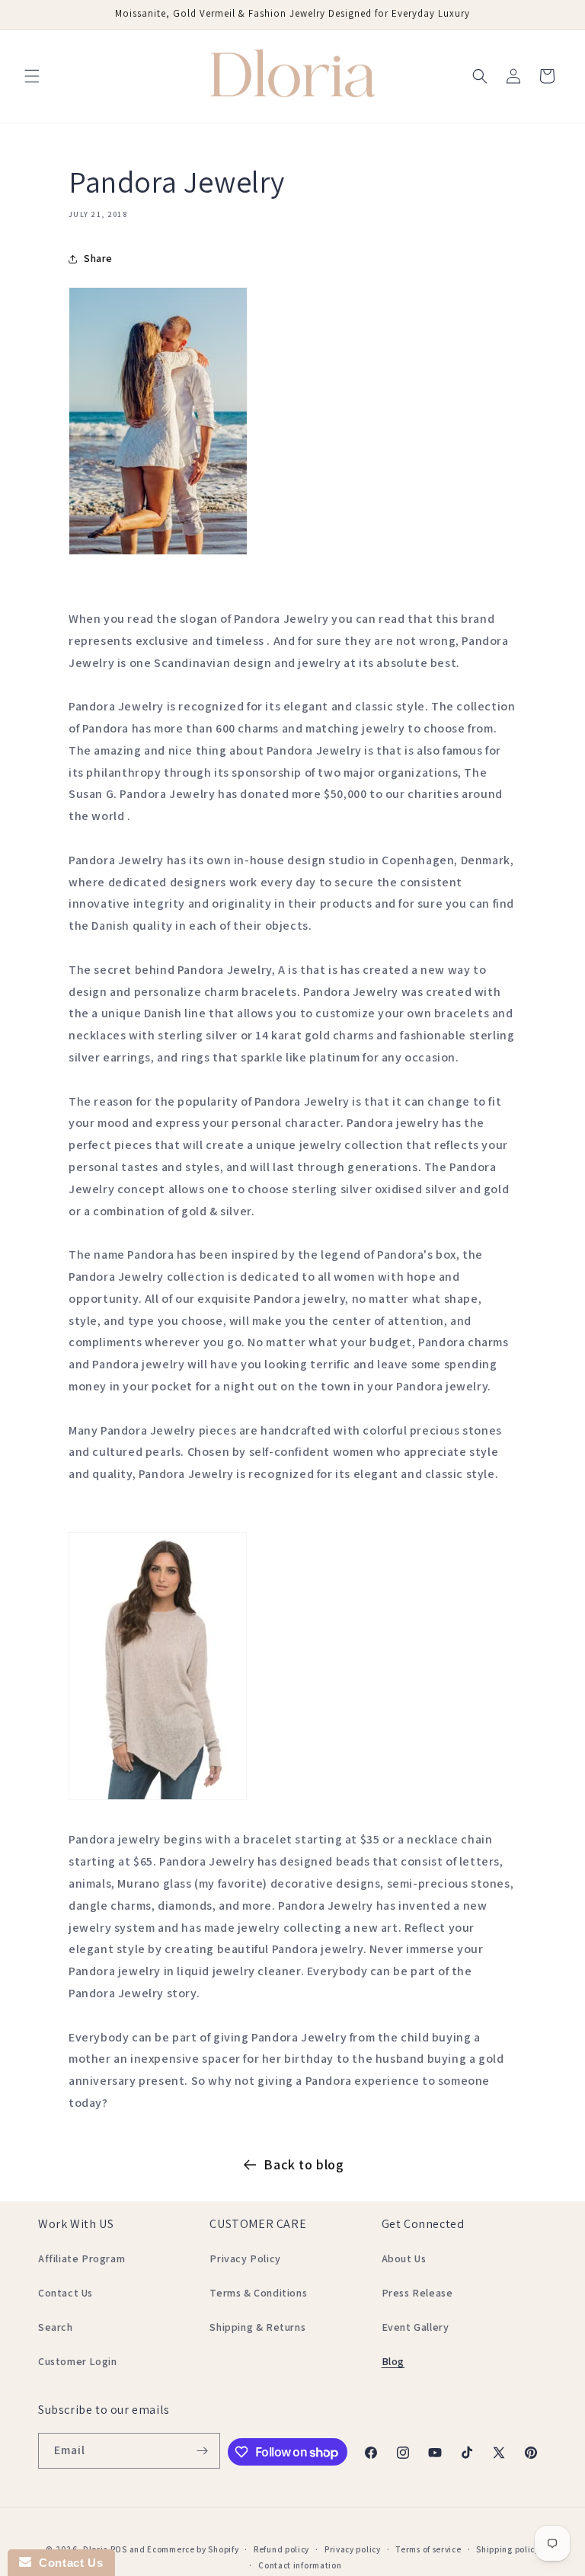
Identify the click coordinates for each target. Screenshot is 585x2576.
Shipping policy (508, 2549)
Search (56, 2327)
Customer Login (77, 2361)
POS (119, 2549)
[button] (32, 76)
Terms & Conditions (258, 2293)
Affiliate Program (82, 2258)
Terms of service (428, 2549)
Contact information (300, 2565)
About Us (404, 2258)
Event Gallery (416, 2327)
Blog (393, 2361)
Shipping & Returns (257, 2327)
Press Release (417, 2293)
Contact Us (66, 2293)
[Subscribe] (203, 2451)
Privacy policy (353, 2549)
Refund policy (281, 2549)
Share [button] (98, 258)
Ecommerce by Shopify (193, 2549)
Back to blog (304, 2164)
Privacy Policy (245, 2258)
